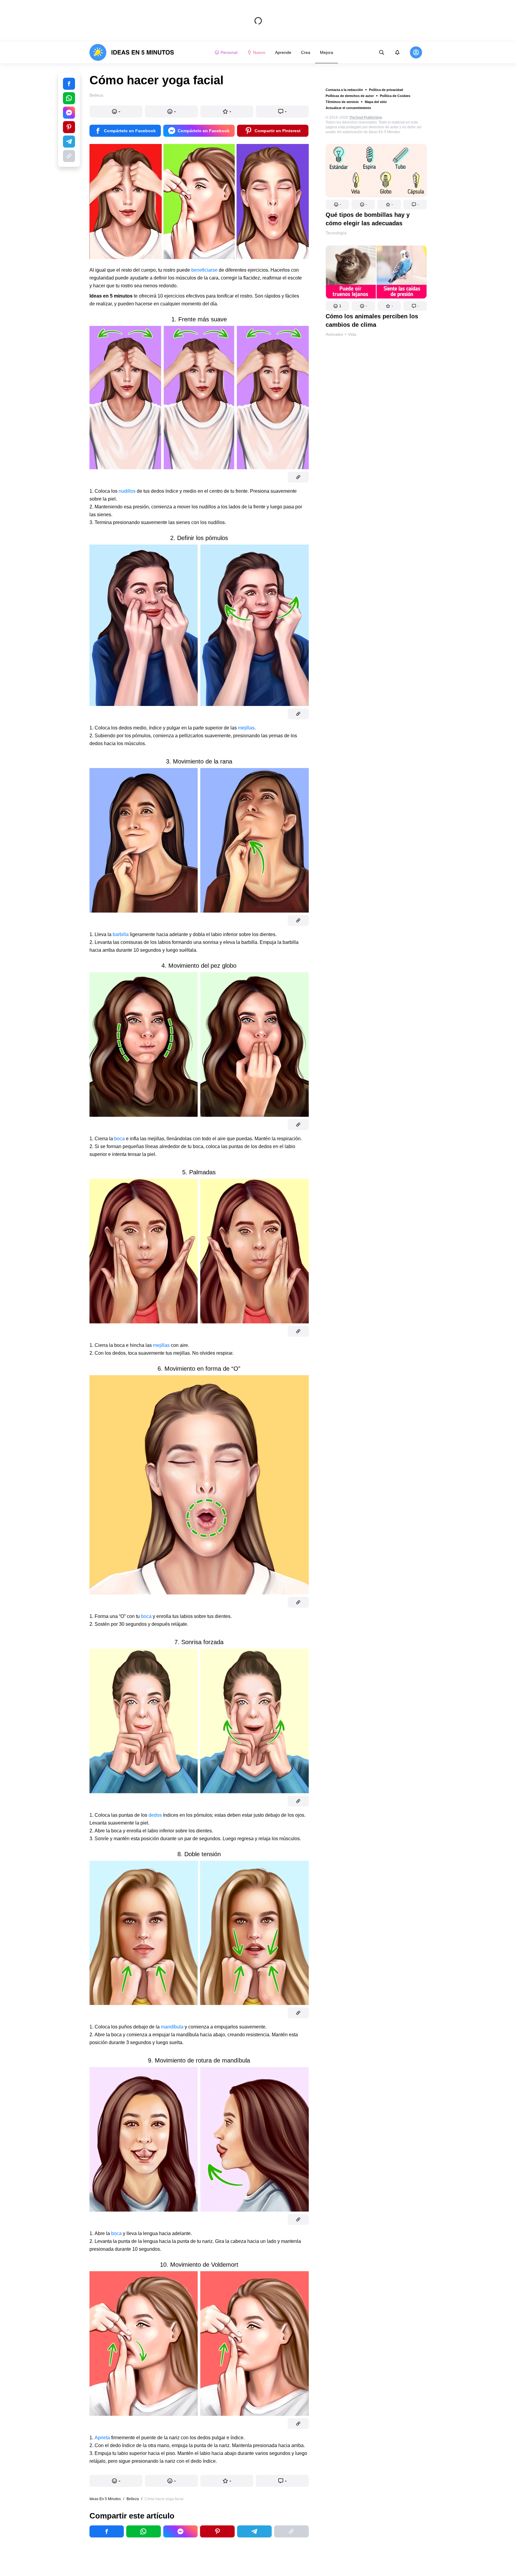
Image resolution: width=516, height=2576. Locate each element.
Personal (229, 52)
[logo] (132, 52)
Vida (352, 334)
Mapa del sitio (376, 102)
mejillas (246, 728)
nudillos (128, 491)
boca (119, 1139)
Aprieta (102, 2438)
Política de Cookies (395, 96)
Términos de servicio (342, 102)
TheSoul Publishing (365, 117)
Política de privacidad (386, 90)
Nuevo (259, 52)
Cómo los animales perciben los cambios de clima (372, 320)
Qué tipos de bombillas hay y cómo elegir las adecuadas (368, 219)
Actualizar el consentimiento (348, 108)
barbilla (121, 934)
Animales (334, 334)
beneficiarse (204, 270)
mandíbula (172, 2027)
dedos (155, 1815)
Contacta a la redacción (344, 90)
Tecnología (336, 233)
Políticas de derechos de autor (350, 96)
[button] (337, 205)
